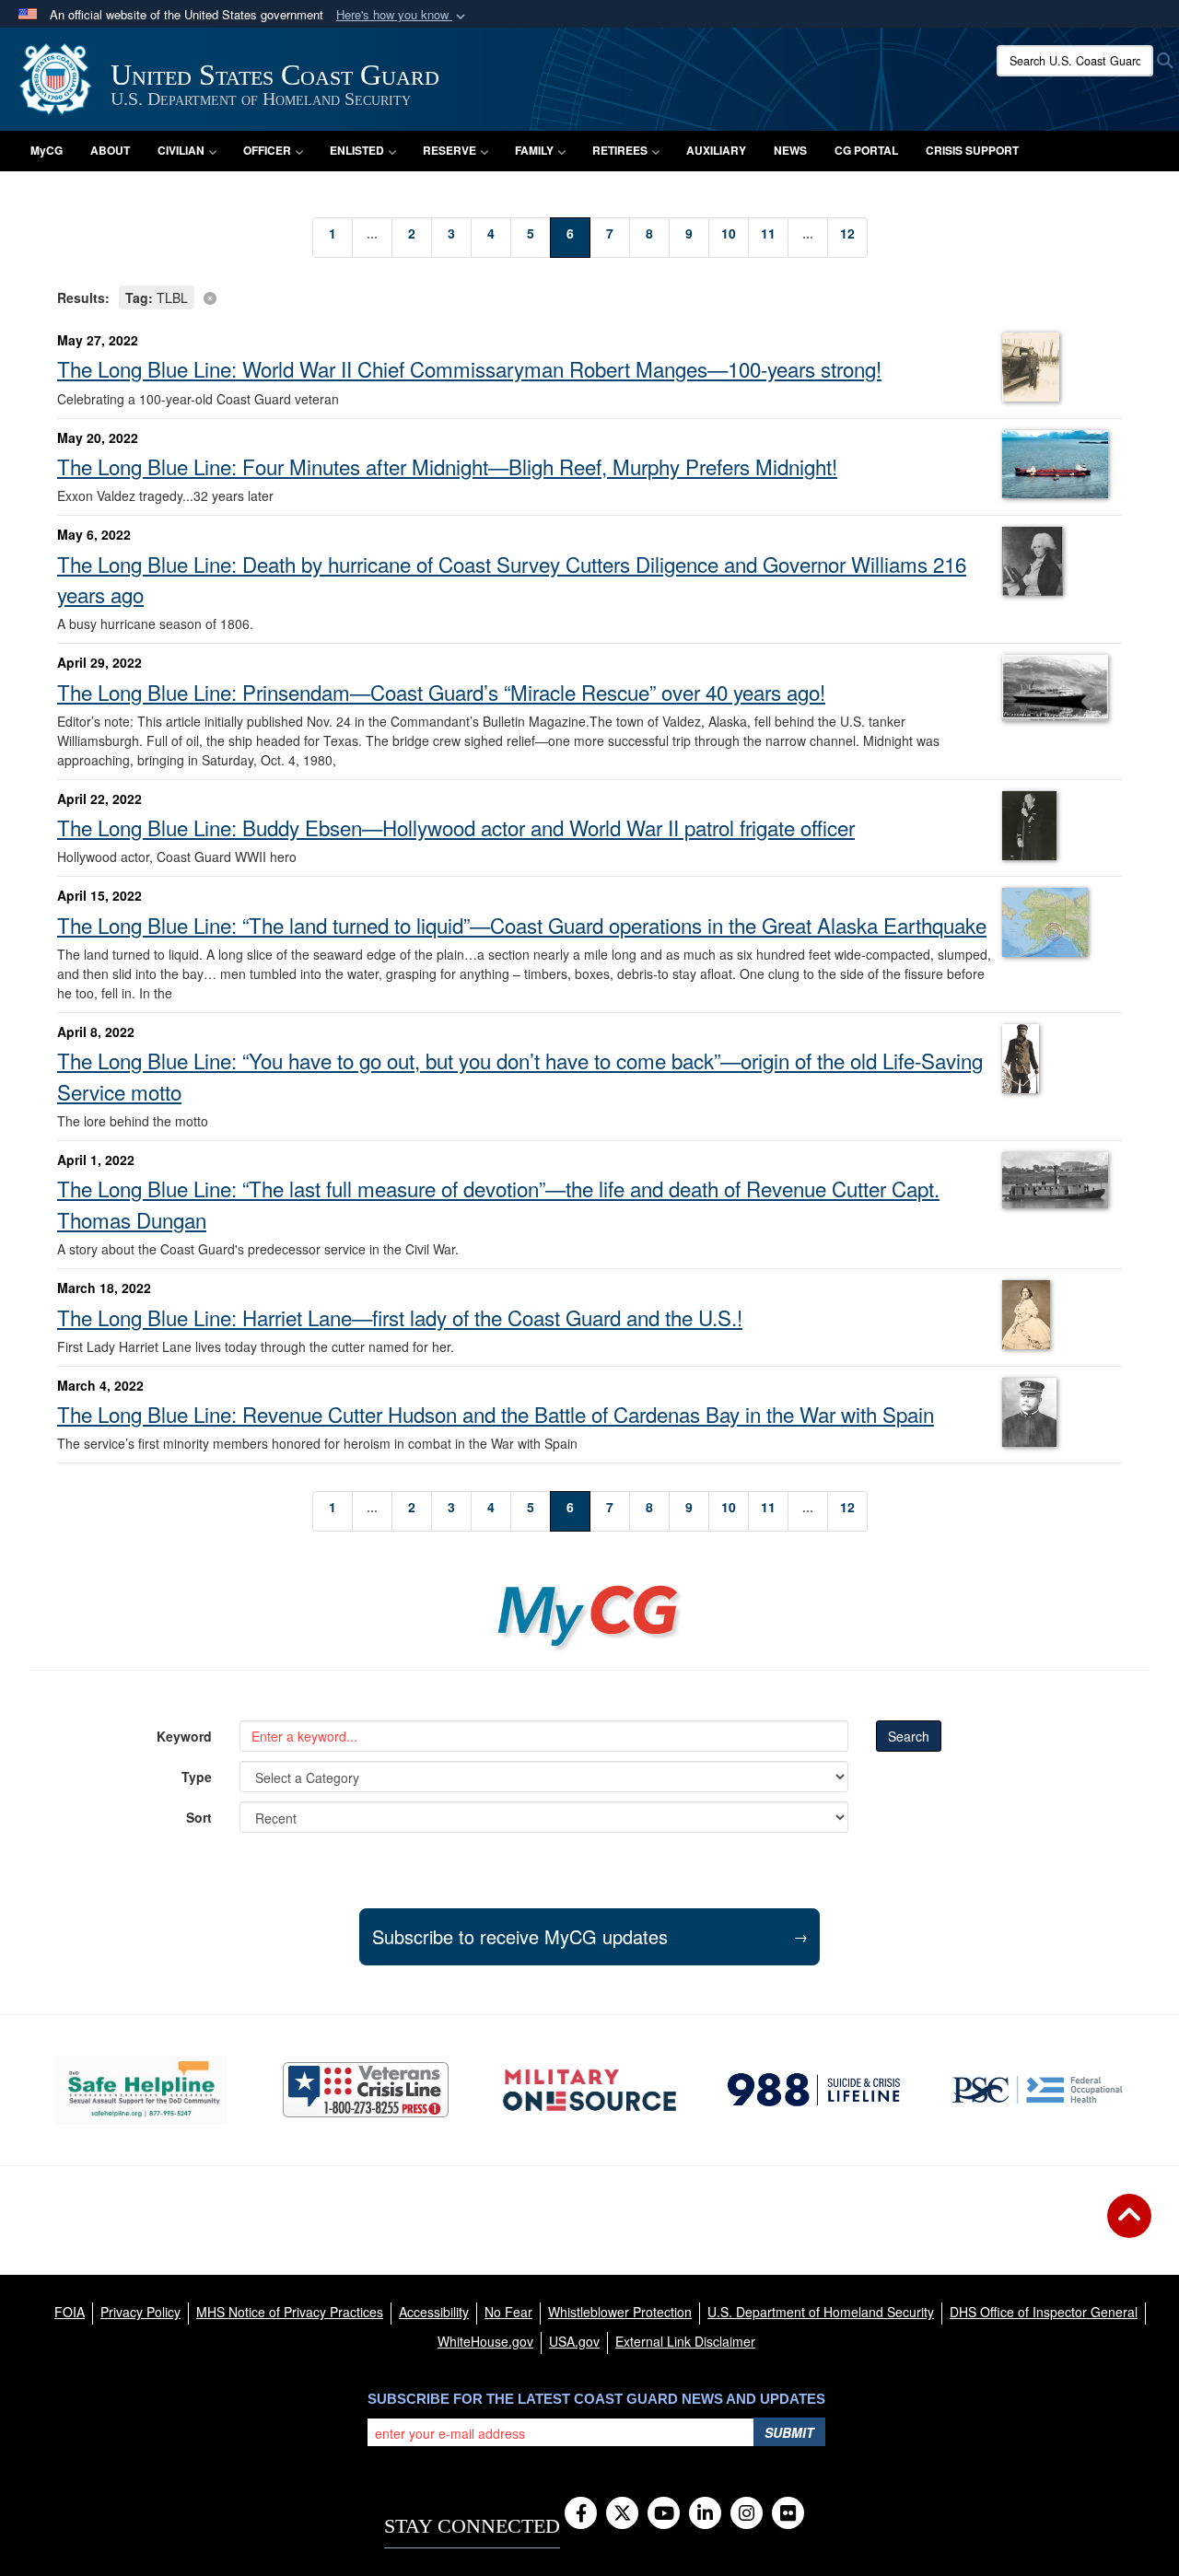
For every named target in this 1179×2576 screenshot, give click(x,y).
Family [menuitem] (534, 150)
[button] (403, 15)
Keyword (184, 1736)
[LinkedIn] (705, 2514)
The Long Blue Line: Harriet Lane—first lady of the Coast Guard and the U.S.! (400, 1317)
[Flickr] (788, 2514)
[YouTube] (664, 2514)
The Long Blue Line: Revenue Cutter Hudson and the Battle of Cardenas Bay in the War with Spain (496, 1414)
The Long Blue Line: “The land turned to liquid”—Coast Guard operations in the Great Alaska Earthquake (522, 925)
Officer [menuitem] (267, 150)
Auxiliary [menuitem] (716, 150)
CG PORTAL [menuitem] (866, 150)
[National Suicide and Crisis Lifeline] (814, 2090)
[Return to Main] (1129, 2227)
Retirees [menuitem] (620, 150)
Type (197, 1777)
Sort (199, 1817)
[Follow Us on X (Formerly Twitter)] (622, 2514)
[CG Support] (589, 2090)
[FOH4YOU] (1038, 2090)
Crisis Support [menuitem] (972, 150)
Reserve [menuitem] (449, 150)
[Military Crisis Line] (366, 2090)
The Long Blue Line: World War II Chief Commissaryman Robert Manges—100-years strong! (469, 368)
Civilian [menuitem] (181, 150)
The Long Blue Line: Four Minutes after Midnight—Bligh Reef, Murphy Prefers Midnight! (447, 466)
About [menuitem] (110, 150)
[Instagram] (747, 2514)
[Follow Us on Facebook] (581, 2514)
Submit (789, 2432)
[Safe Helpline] (141, 2090)
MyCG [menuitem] (47, 150)
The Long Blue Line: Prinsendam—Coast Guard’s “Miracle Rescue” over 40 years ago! (441, 692)
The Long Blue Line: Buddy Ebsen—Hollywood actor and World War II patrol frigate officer (456, 827)
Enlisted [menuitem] (357, 150)
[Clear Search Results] (589, 296)
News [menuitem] (790, 150)
